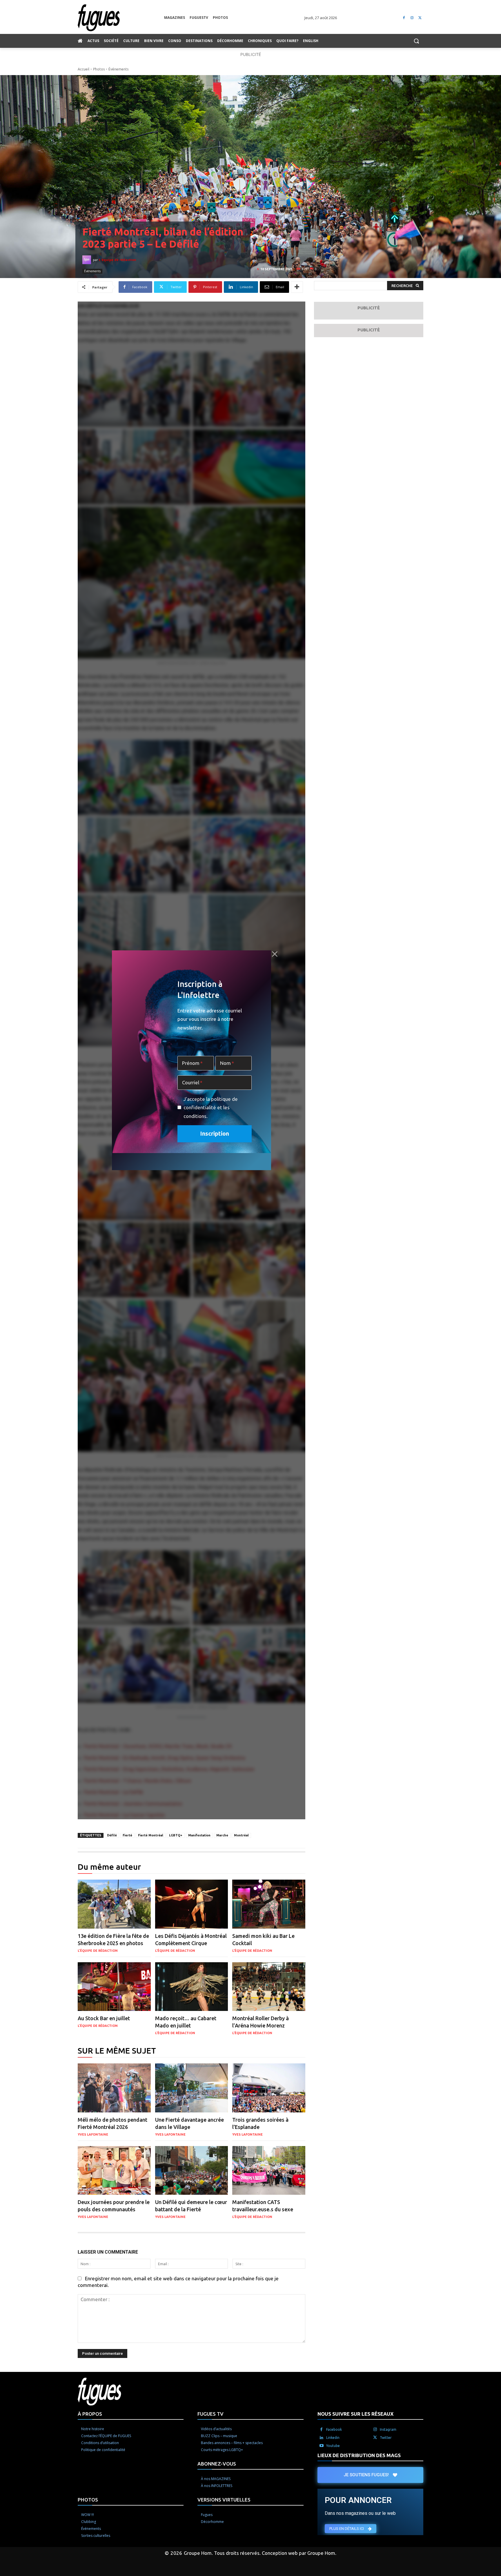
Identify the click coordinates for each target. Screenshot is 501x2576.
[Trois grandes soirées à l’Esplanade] (269, 2088)
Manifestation (199, 1835)
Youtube (333, 2446)
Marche (222, 1835)
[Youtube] (322, 2446)
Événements (118, 69)
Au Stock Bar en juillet (104, 2018)
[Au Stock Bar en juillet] (114, 1987)
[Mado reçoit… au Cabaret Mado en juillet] (192, 1987)
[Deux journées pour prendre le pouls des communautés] (114, 2171)
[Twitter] (420, 18)
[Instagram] (412, 18)
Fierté (127, 1835)
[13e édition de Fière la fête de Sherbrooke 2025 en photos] (114, 1904)
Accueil (83, 69)
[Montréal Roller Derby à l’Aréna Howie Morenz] (269, 1987)
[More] (297, 287)
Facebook (334, 2429)
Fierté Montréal (151, 1835)
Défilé (112, 1835)
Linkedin (333, 2438)
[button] (416, 41)
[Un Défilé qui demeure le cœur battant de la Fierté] (192, 2171)
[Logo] (121, 18)
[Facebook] (404, 18)
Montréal (241, 1835)
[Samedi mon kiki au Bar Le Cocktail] (269, 1904)
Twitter (386, 2438)
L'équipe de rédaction (118, 260)
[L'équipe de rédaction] (88, 260)
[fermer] (275, 954)
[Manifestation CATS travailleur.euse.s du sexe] (269, 2171)
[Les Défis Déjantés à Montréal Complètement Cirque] (192, 1904)
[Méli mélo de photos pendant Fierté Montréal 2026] (114, 2088)
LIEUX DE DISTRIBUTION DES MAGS (359, 2455)
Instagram (388, 2429)
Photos (99, 69)
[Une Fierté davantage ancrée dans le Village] (192, 2088)
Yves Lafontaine (93, 2134)
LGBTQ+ (176, 1835)
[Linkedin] (322, 2438)
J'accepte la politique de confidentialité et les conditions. (211, 1108)
